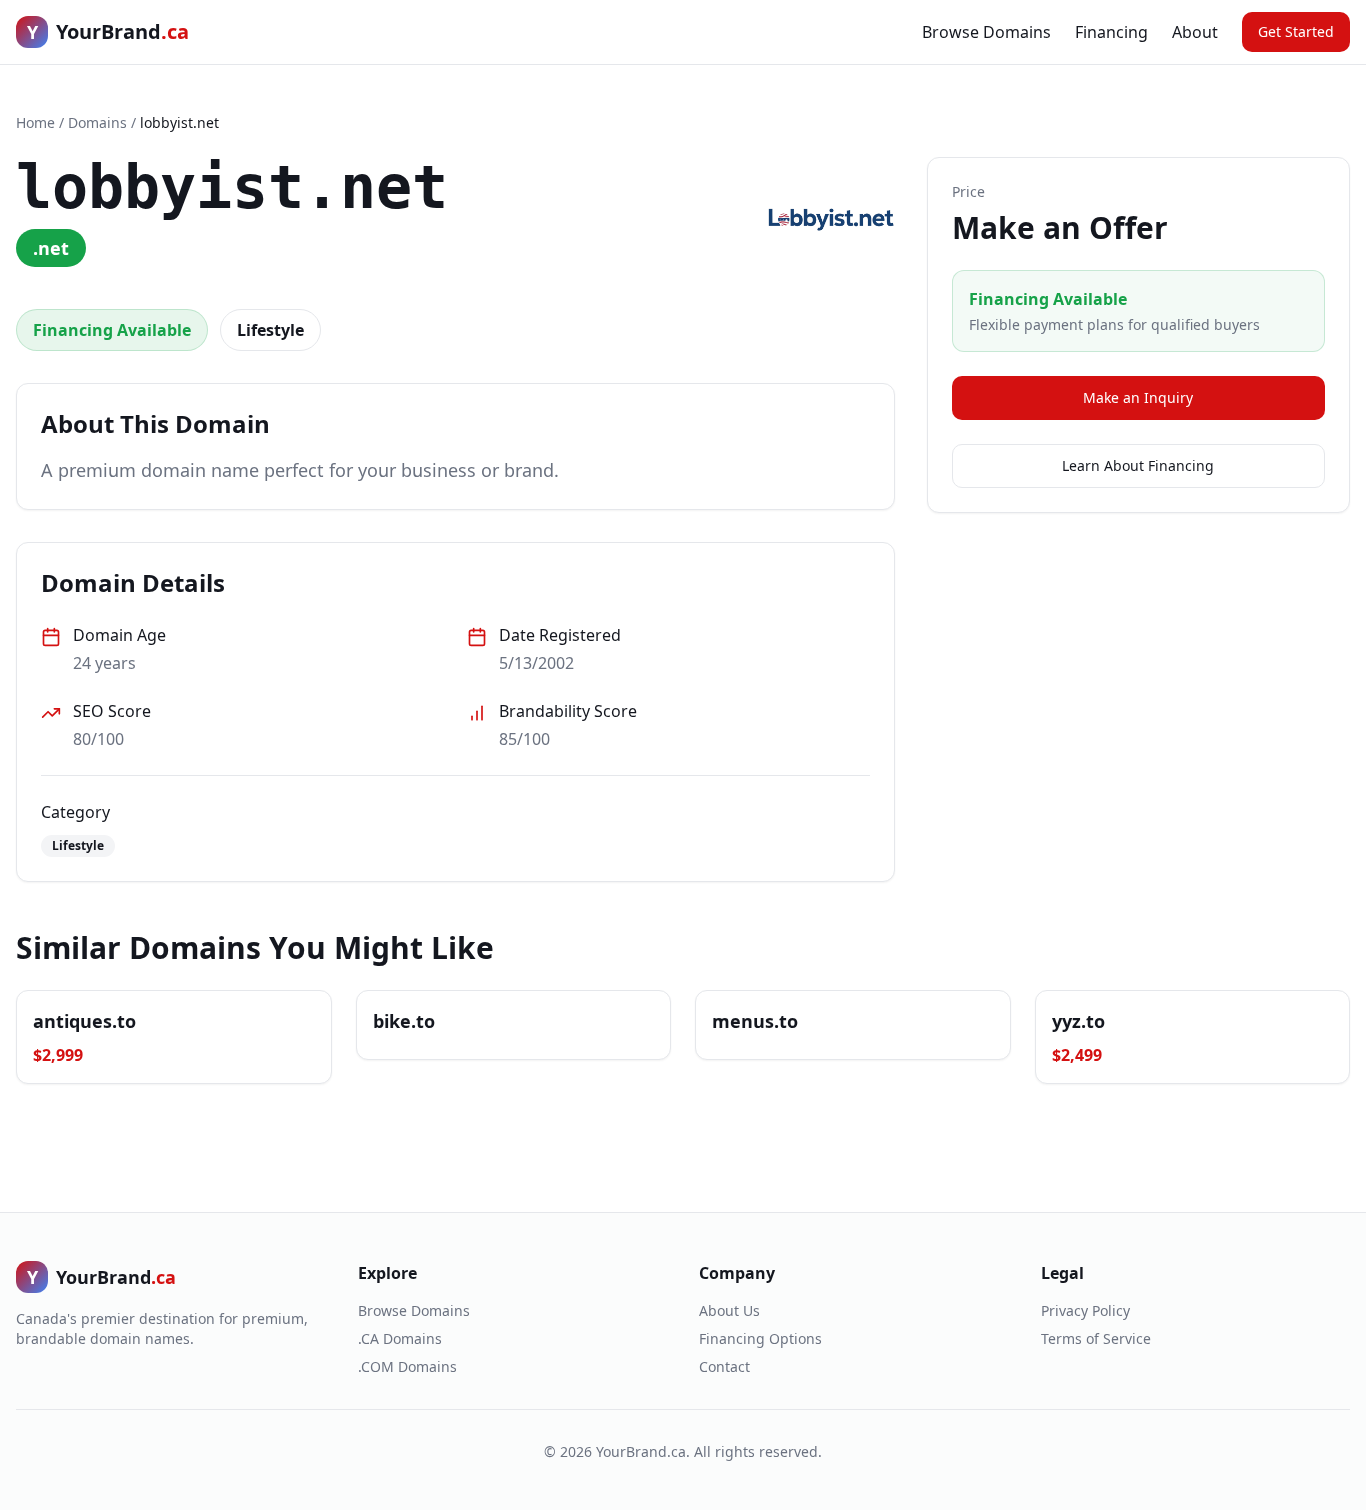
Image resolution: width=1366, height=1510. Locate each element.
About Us (729, 1310)
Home (35, 122)
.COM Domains (407, 1366)
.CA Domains (400, 1338)
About (1195, 32)
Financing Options (760, 1338)
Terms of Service (1096, 1338)
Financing (1111, 32)
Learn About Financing (1138, 465)
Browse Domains (986, 32)
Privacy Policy (1085, 1310)
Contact (724, 1366)
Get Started (1296, 31)
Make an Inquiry (1138, 397)
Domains (97, 122)
